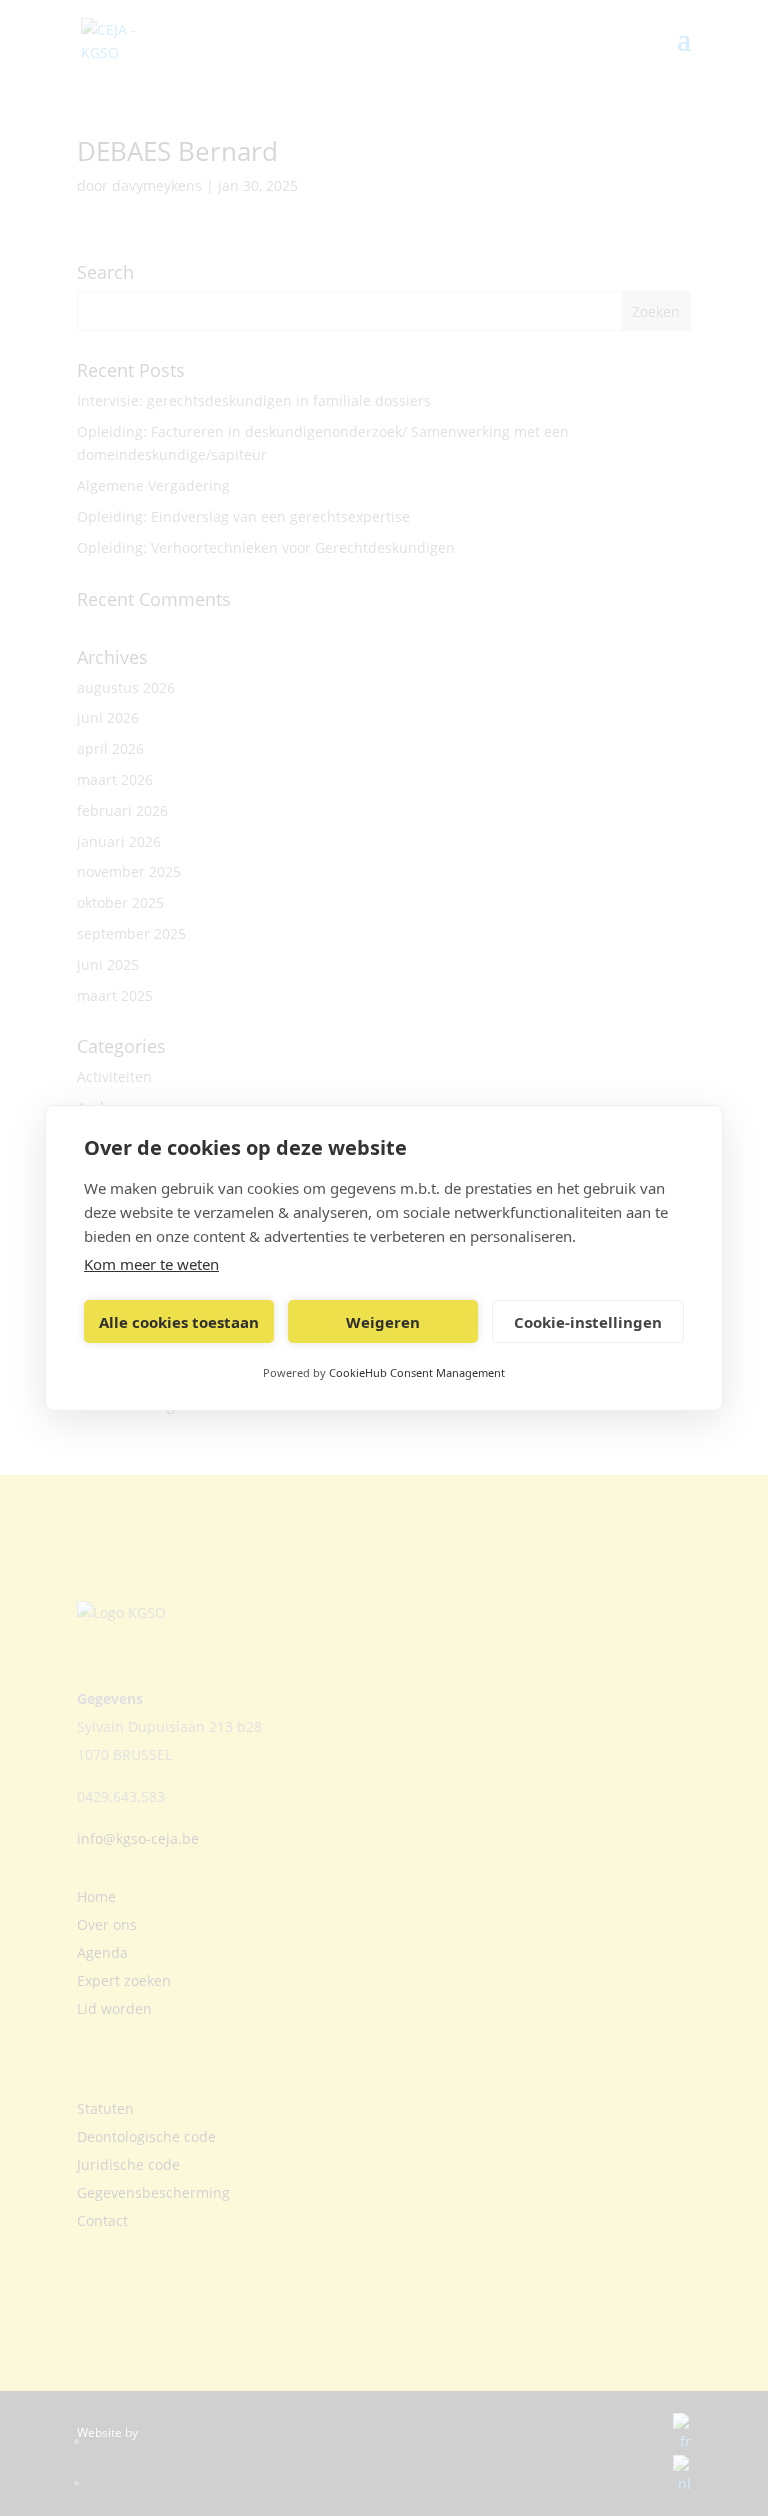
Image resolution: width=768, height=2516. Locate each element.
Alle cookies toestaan (179, 1322)
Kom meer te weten (151, 1264)
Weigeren (383, 1322)
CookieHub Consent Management (417, 1372)
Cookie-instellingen (588, 1322)
